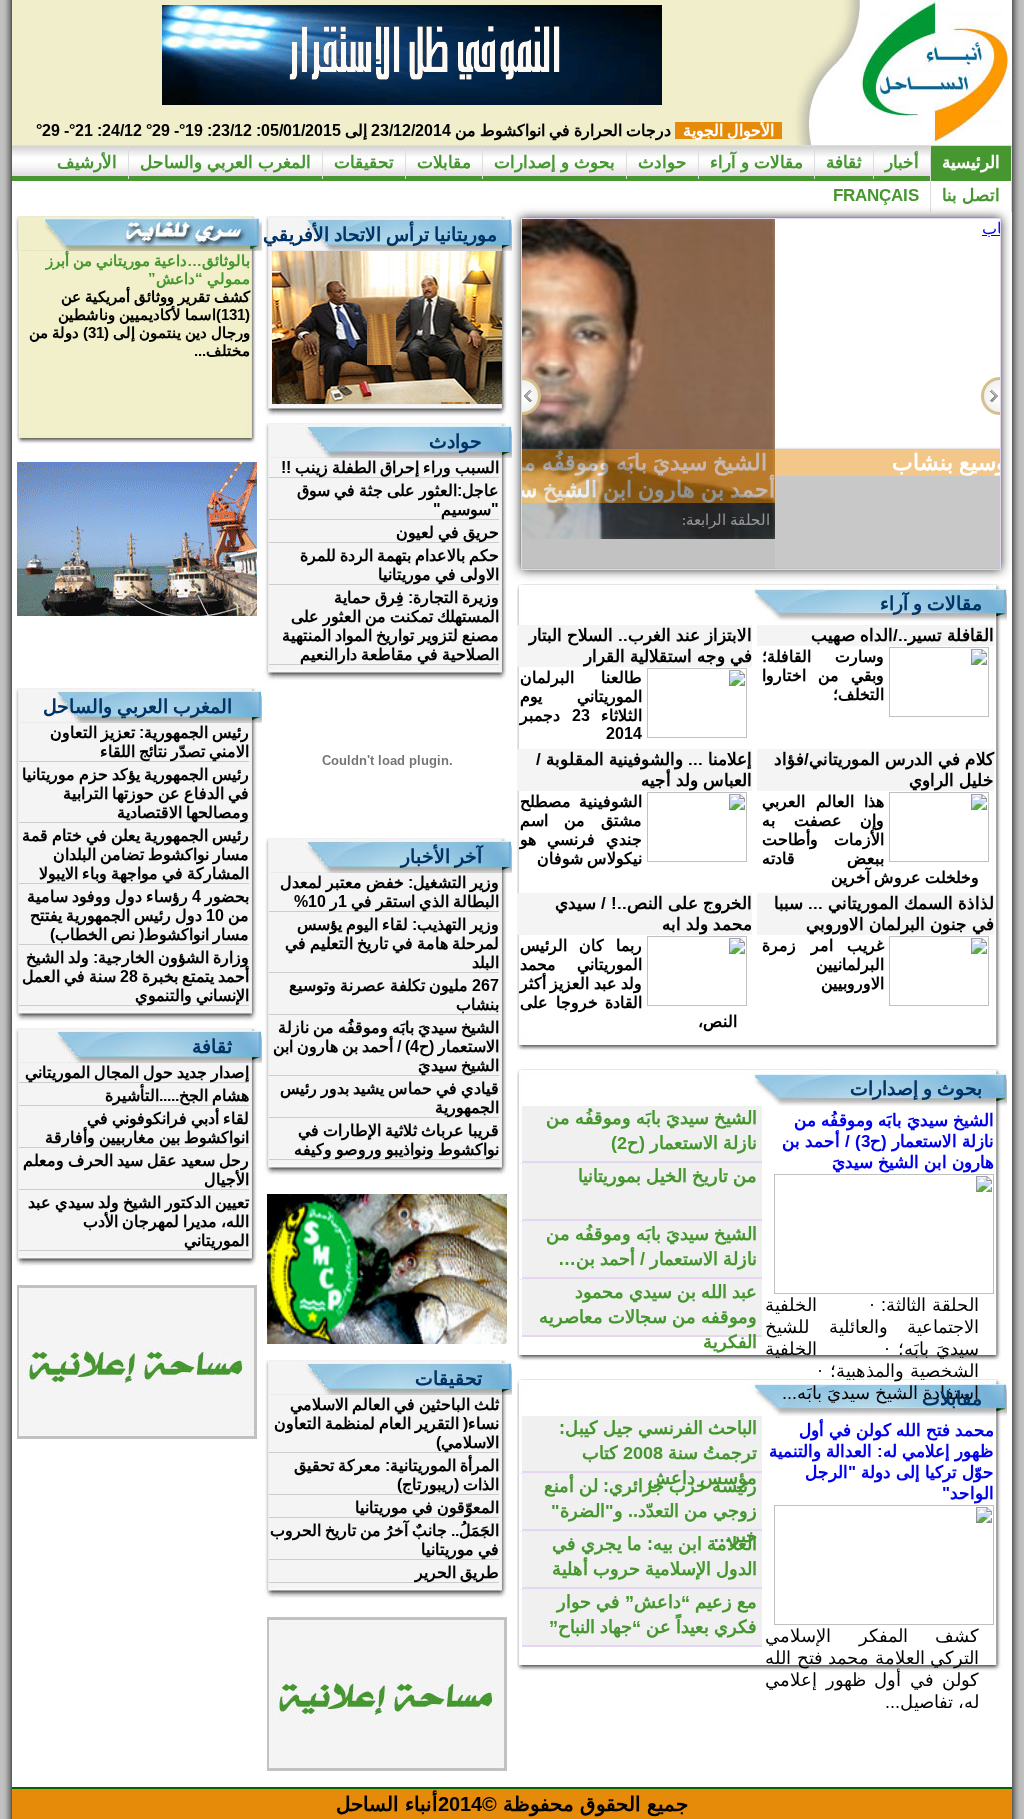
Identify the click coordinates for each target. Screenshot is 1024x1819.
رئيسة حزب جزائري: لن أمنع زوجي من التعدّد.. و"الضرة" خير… (650, 1511)
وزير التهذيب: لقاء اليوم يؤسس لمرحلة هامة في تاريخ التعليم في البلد (392, 943)
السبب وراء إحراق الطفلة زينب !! (390, 467)
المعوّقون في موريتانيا (427, 1507)
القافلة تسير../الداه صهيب (902, 635)
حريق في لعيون (447, 532)
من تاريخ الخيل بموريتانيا (667, 1176)
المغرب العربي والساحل (225, 162)
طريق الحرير (457, 1572)
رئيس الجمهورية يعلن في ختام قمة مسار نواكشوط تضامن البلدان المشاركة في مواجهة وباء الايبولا (135, 854)
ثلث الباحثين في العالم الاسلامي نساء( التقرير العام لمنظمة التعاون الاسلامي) (386, 1423)
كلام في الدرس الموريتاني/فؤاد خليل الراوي (884, 770)
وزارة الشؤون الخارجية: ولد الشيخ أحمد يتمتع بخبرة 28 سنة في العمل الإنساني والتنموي (135, 976)
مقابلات (444, 162)
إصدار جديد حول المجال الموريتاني (137, 1072)
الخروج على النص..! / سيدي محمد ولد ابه (653, 914)
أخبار (902, 162)
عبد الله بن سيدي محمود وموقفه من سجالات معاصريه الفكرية (648, 1317)
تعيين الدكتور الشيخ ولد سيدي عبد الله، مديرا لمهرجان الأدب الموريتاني (138, 1221)
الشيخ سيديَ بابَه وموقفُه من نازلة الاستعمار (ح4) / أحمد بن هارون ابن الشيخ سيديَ (386, 1046)
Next (990, 396)
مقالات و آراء (756, 162)
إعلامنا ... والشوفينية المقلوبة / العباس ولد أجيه (644, 770)
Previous (531, 396)
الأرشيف (87, 162)
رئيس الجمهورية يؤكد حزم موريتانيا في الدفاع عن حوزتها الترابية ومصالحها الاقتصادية (135, 793)
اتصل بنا (971, 195)
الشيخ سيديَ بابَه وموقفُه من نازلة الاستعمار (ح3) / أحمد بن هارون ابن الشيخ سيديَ (888, 1141)
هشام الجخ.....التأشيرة (177, 1095)
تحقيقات (364, 162)
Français (876, 195)
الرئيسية (971, 162)
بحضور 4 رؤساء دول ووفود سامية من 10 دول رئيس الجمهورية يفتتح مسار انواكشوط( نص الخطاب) (138, 915)
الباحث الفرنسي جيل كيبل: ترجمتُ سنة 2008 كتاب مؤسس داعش (658, 1453)
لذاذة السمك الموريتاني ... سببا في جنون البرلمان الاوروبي (884, 914)
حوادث (662, 162)
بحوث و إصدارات (554, 162)
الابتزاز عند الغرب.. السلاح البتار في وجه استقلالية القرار (640, 646)
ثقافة (844, 162)
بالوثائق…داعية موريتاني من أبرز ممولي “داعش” (148, 269)
